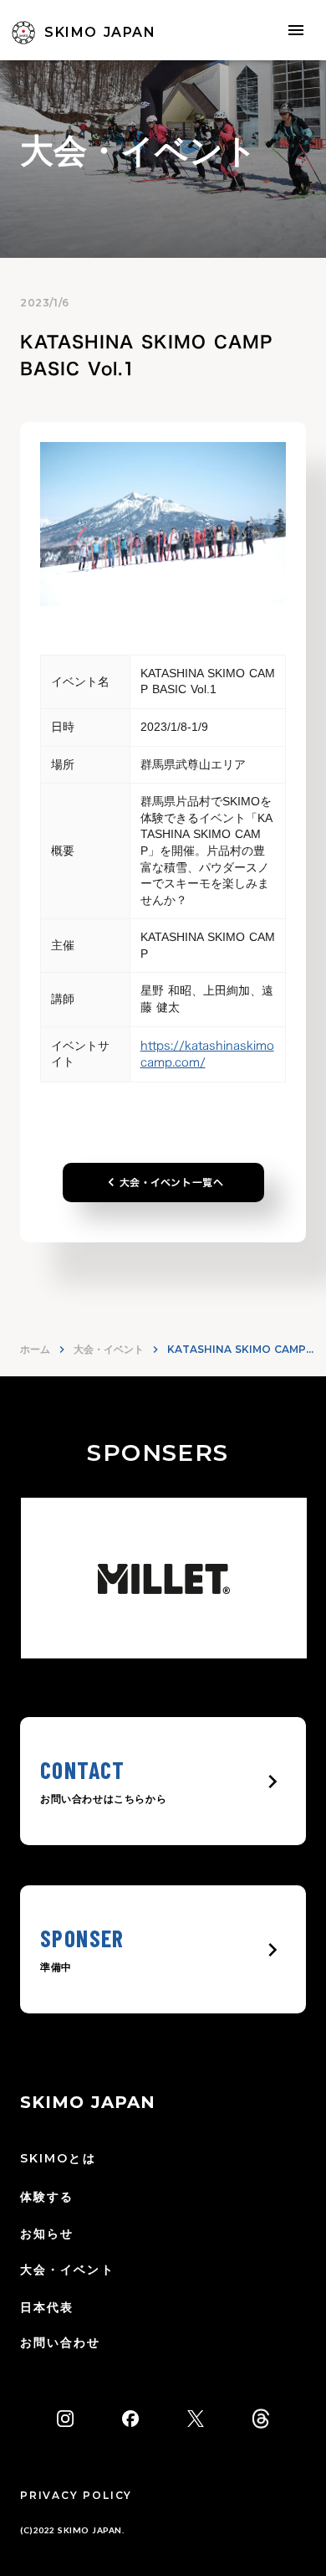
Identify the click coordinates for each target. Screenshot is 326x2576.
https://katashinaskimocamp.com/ (207, 1054)
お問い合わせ (61, 2342)
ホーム (35, 1349)
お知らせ (47, 2234)
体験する (47, 2197)
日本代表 (47, 2307)
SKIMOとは (58, 2158)
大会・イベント (109, 1349)
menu (296, 30)
